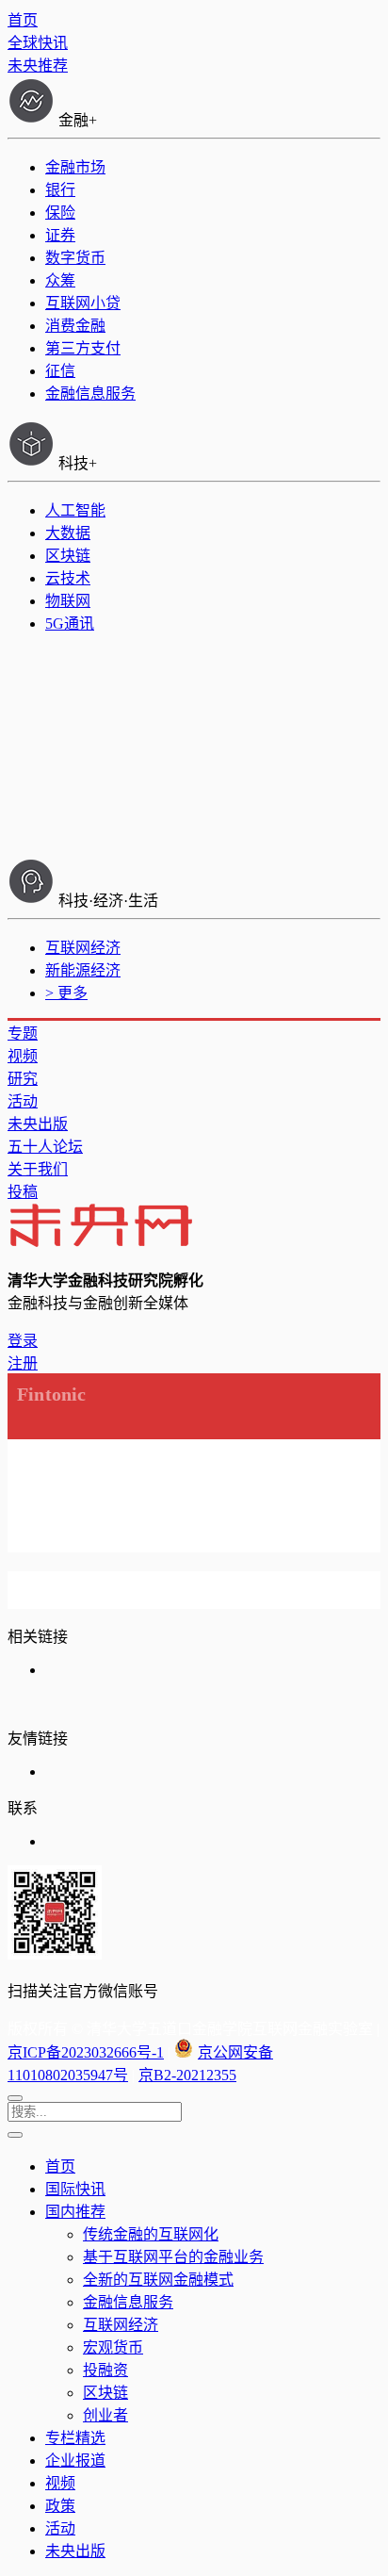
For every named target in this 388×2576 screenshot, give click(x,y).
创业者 (105, 2415)
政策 (60, 2506)
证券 (60, 235)
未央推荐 (38, 66)
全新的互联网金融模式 (158, 2280)
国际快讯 (75, 2189)
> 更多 (66, 993)
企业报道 (75, 2461)
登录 (23, 1341)
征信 (60, 371)
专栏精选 (75, 2438)
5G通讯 (70, 623)
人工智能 (75, 510)
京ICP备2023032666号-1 (86, 2052)
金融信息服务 (90, 394)
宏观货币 (113, 2347)
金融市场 (75, 167)
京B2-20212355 (187, 2075)
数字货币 (75, 258)
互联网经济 (83, 948)
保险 (60, 213)
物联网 (68, 601)
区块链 (68, 556)
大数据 (68, 533)
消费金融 (75, 326)
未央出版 (38, 1124)
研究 (23, 1079)
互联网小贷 (83, 303)
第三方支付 (83, 348)
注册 (23, 1363)
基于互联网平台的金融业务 (173, 2257)
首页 (23, 20)
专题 (23, 1034)
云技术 (68, 578)
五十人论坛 (45, 1147)
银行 (60, 190)
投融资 (105, 2370)
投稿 (23, 1192)
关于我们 (38, 1169)
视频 (23, 1056)
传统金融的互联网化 (151, 2234)
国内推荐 (75, 2212)
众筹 (60, 280)
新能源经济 (83, 970)
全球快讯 (38, 43)
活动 (23, 1101)
